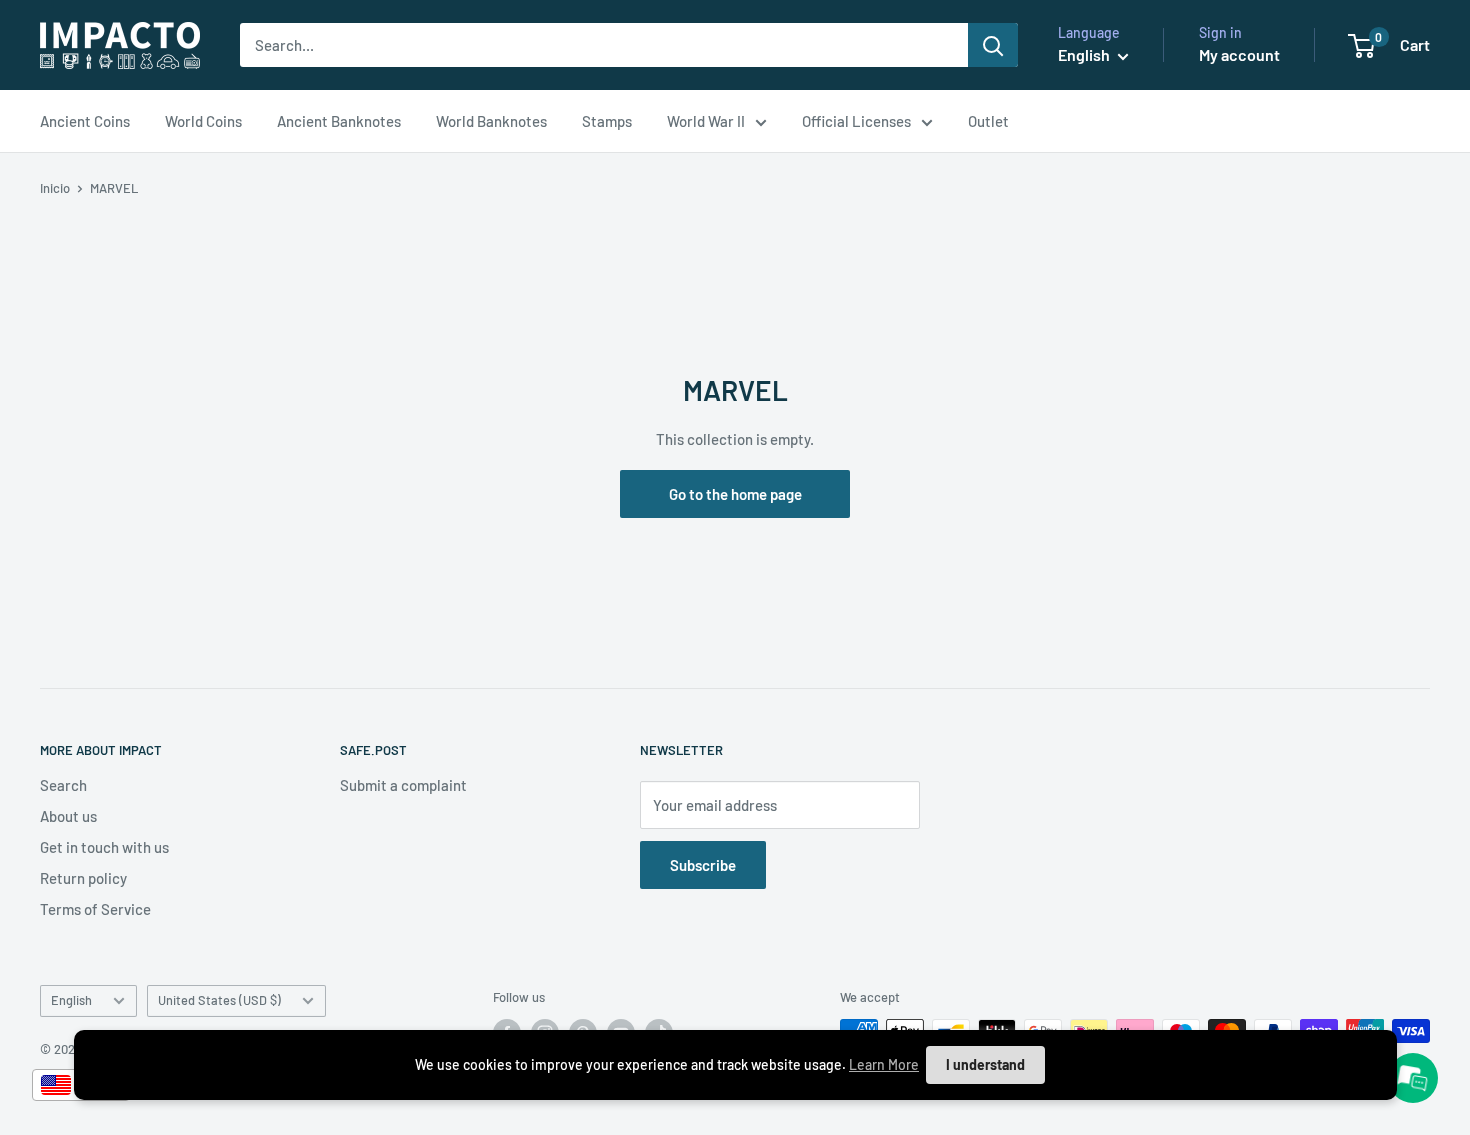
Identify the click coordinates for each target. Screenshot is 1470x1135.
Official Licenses (856, 121)
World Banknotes (491, 121)
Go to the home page (735, 494)
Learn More (884, 1064)
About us (68, 816)
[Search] (993, 45)
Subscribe (703, 865)
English (71, 1000)
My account (1239, 54)
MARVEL (114, 188)
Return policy (83, 878)
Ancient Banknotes (339, 121)
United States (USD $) (219, 1000)
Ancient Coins (85, 121)
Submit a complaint (403, 785)
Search (63, 785)
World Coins (203, 121)
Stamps (607, 121)
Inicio (55, 188)
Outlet (988, 121)
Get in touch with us (104, 847)
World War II (706, 121)
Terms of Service (95, 909)
